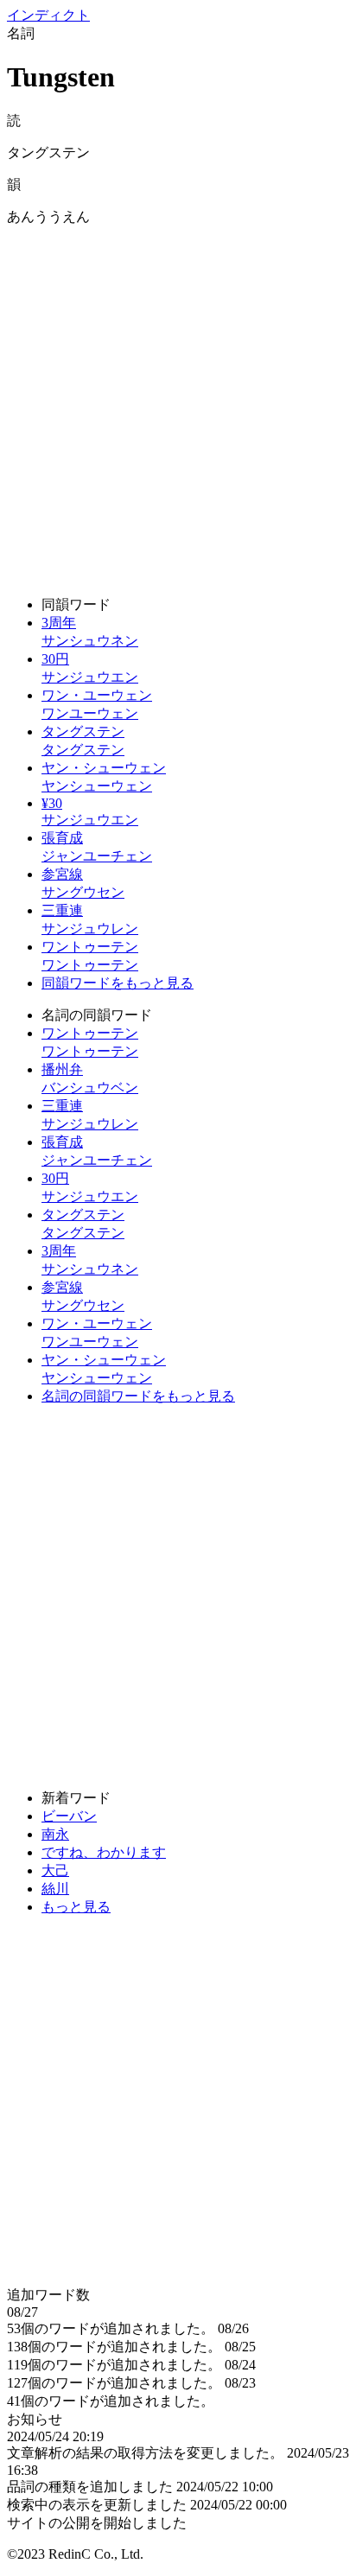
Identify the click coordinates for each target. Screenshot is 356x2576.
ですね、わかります (104, 1852)
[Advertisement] (178, 404)
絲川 (55, 1889)
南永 (55, 1834)
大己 (55, 1870)
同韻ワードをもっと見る (118, 983)
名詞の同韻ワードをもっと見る (138, 1396)
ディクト (48, 15)
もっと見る (76, 1907)
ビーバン (69, 1816)
